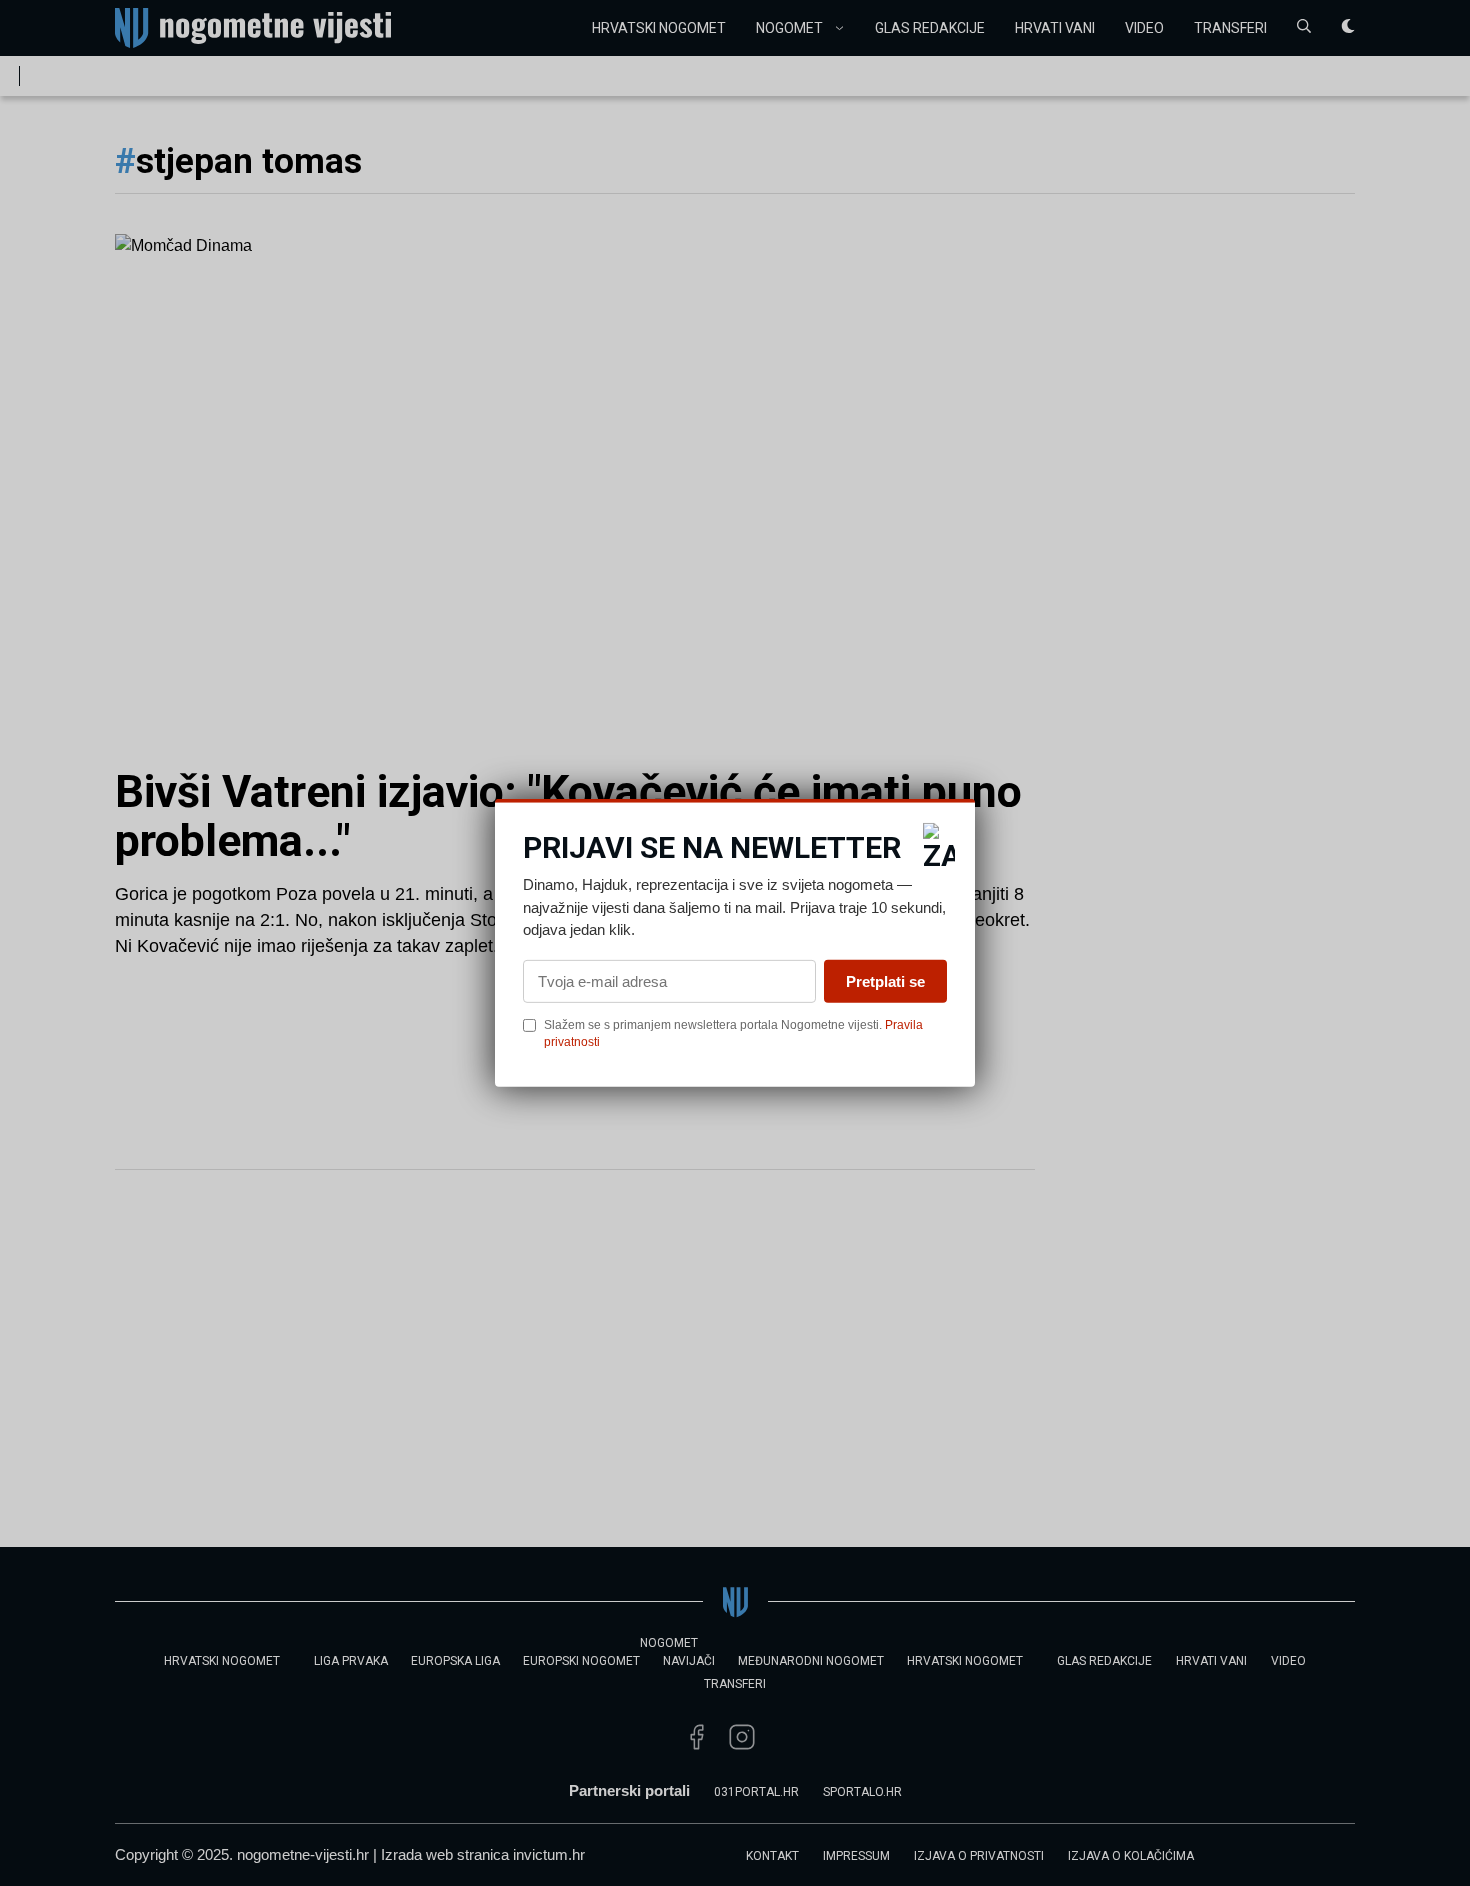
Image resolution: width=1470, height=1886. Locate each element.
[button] (939, 847)
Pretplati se (885, 980)
